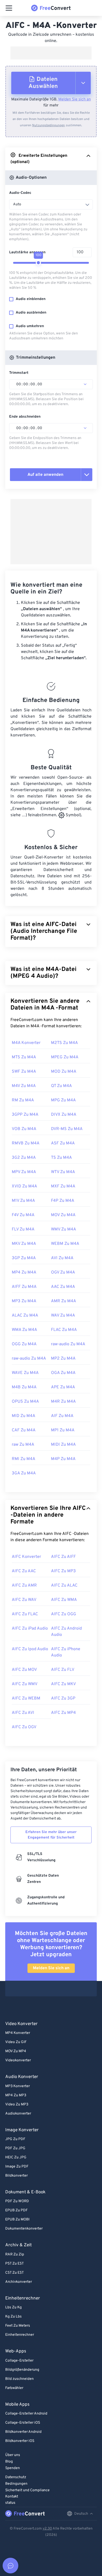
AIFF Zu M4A (24, 1287)
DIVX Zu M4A (64, 1115)
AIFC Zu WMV (25, 1684)
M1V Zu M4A (23, 1201)
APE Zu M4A (63, 1387)
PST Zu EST (15, 2264)
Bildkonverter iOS (20, 2441)
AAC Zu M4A (63, 1287)
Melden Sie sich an (75, 100)
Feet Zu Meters (18, 2326)
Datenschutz (16, 2477)
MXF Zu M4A (63, 1186)
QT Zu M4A (61, 1086)
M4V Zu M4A (24, 1086)
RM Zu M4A (23, 1100)
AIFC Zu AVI (23, 1713)
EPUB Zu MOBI (17, 2220)
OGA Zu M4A (63, 1373)
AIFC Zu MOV (24, 1670)
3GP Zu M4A (24, 1258)
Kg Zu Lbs (13, 2317)
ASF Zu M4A (63, 1143)
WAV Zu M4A (63, 1316)
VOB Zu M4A (24, 1129)
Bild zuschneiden (19, 2379)
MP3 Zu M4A (24, 1301)
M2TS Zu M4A (64, 1043)
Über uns (13, 2455)
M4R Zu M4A (63, 1402)
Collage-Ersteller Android (26, 2414)
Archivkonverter (19, 2282)
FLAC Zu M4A (64, 1330)
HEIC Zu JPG (16, 2157)
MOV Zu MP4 (16, 2051)
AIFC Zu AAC (24, 1571)
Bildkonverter (16, 2176)
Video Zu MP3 (17, 2104)
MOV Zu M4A (63, 1215)
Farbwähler (14, 2388)
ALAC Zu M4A (25, 1316)
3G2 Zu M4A (24, 1158)
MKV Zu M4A (24, 1244)
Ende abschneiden (25, 417)
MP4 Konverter (18, 2033)
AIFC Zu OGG (64, 1614)
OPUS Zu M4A (25, 1402)
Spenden (13, 2468)
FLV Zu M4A (23, 1229)
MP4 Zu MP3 (16, 2095)
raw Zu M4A (23, 1445)
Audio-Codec (20, 193)
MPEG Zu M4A (65, 1057)
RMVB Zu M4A (26, 1143)
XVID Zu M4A (24, 1186)
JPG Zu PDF (15, 2139)
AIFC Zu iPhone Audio (66, 1652)
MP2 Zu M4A (63, 1359)
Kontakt (12, 2497)
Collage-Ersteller (19, 2361)
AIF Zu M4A (62, 1416)
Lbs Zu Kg (13, 2307)
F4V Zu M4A (23, 1215)
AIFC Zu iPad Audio (30, 1629)
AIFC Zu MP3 (63, 1571)
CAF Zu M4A (24, 1430)
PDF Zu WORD (17, 2201)
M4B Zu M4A (24, 1387)
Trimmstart (19, 373)
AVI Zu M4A (62, 1258)
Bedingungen (16, 2484)
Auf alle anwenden (45, 475)
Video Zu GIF (16, 2042)
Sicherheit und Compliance (27, 2490)
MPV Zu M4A (24, 1172)
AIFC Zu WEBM (26, 1698)
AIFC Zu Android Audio (66, 1632)
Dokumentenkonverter (24, 2229)
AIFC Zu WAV (24, 1600)
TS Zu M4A (61, 1158)
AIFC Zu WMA (64, 1600)
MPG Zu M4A (63, 1100)
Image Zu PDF (17, 2167)
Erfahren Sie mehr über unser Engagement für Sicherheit (51, 1835)
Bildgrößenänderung (22, 2370)
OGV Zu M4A (63, 1272)
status (10, 2503)
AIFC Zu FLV (63, 1670)
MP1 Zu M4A (63, 1430)
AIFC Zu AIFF (63, 1557)
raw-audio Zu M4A (68, 1344)
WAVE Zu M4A (25, 1373)
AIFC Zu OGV (24, 1727)
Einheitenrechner (20, 2335)
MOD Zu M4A (64, 1072)
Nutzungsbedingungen (49, 125)
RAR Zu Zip (15, 2254)
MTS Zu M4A (24, 1057)
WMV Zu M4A (64, 1229)
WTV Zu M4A (63, 1172)
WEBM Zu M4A (65, 1244)
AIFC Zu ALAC (64, 1586)
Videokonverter (18, 2060)
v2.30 (47, 2529)
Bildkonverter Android (23, 2432)
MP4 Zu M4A (24, 1272)
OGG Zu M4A (24, 1344)
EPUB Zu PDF (16, 2210)
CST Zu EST (15, 2273)
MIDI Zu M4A (63, 1445)
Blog (9, 2462)
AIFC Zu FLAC (25, 1614)
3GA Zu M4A (24, 1473)
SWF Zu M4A (24, 1072)
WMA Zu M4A (24, 1330)
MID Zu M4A (24, 1416)
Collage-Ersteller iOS (23, 2423)
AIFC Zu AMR (24, 1586)
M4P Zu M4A (63, 1459)
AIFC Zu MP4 (63, 1713)
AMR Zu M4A (64, 1301)
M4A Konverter (26, 1043)
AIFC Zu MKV (63, 1684)
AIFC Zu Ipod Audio (30, 1649)
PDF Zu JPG (15, 2148)
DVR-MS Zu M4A (67, 1129)
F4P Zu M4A (63, 1201)
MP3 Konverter (18, 2086)
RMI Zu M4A (24, 1459)
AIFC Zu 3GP (63, 1698)
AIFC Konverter (26, 1557)
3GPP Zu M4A (25, 1115)
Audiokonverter (18, 2114)
